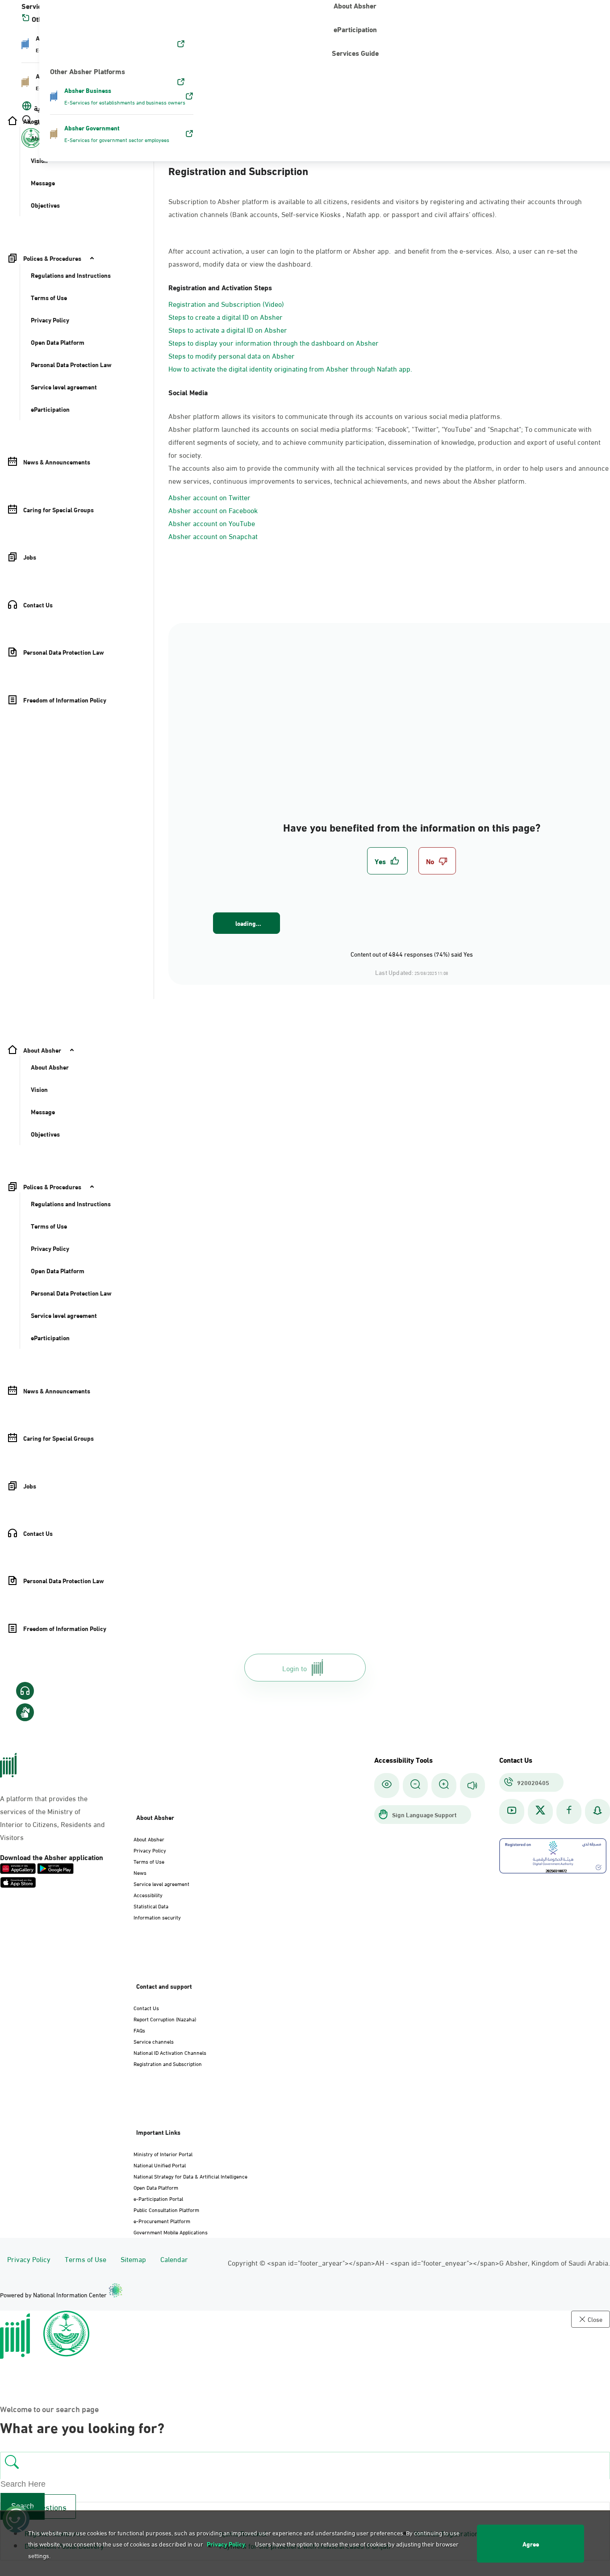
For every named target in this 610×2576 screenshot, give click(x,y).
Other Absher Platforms (88, 71)
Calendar (174, 2259)
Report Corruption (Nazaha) (165, 2019)
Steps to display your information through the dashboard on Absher (274, 342)
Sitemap (133, 2259)
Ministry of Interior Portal (163, 2154)
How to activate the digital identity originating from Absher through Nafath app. (290, 368)
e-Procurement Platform (162, 2221)
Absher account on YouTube (212, 523)
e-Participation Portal (158, 2198)
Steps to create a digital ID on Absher (226, 316)
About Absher (149, 1839)
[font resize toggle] (415, 1785)
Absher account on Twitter (209, 497)
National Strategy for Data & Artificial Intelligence (190, 2176)
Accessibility (148, 1894)
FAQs (139, 2030)
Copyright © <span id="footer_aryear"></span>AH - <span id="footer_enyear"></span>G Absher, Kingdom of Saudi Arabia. (419, 2262)
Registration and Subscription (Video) (226, 303)
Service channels (154, 2041)
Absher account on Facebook (213, 510)
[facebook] (569, 1811)
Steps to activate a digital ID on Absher (228, 329)
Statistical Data (151, 1906)
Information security (157, 1917)
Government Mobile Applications (171, 2232)
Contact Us (146, 2007)
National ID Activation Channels (170, 2052)
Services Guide (355, 52)
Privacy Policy (150, 1850)
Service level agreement (161, 1883)
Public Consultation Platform (166, 2209)
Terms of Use (149, 1861)
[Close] (17, 10)
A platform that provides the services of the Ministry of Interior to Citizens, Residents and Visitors (52, 1817)
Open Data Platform (156, 2187)
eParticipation (355, 29)
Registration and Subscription (168, 2063)
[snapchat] (597, 1811)
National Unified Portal (160, 2165)
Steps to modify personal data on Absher (232, 355)
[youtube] (512, 1811)
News (140, 1872)
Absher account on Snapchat (213, 536)
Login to (295, 1667)
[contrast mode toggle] (387, 1785)
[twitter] (540, 1811)
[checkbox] (387, 861)
